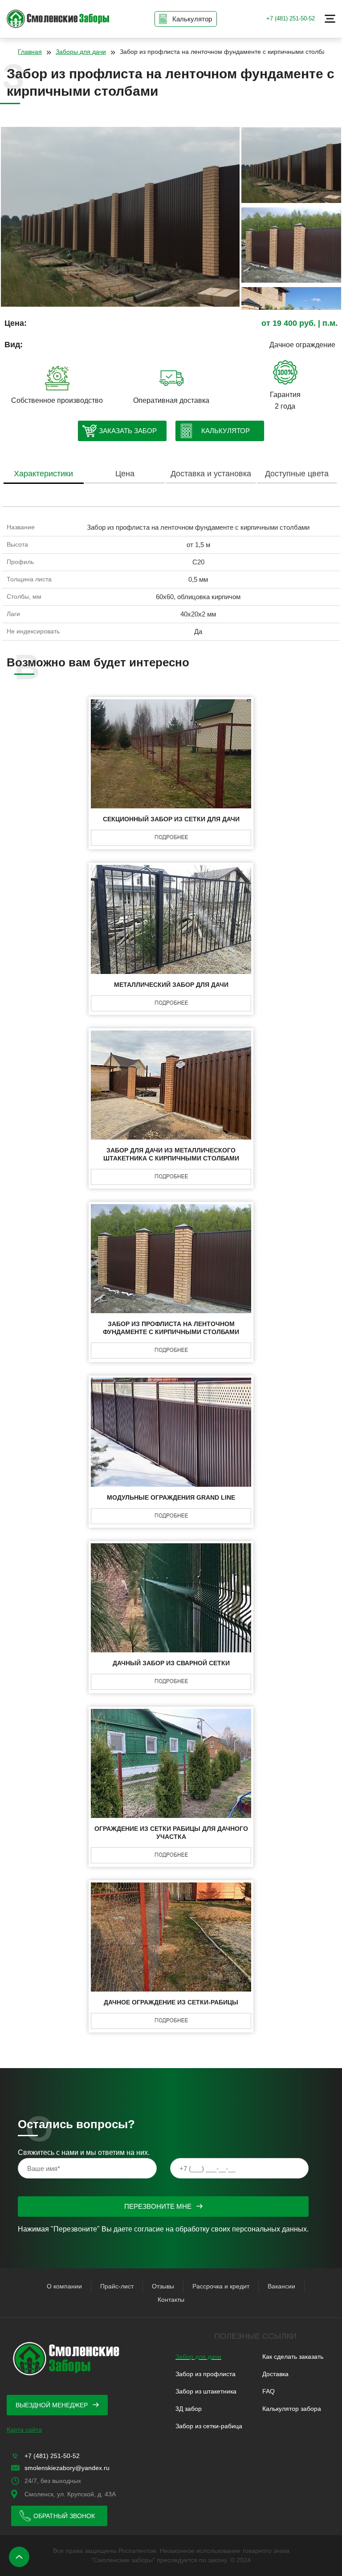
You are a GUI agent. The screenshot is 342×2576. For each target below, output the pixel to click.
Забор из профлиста (206, 2374)
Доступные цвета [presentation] (297, 474)
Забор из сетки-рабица (209, 2426)
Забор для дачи (198, 2357)
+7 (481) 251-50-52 (291, 18)
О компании (64, 2286)
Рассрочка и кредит (221, 2286)
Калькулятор (226, 431)
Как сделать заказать (293, 2357)
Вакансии (281, 2286)
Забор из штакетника (206, 2391)
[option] (120, 219)
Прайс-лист (117, 2286)
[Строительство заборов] (58, 19)
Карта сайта (24, 2430)
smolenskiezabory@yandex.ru (67, 2468)
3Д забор (189, 2409)
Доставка (275, 2374)
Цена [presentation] (125, 474)
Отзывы (163, 2286)
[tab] (43, 474)
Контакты (171, 2300)
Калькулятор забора (292, 2409)
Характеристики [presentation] (43, 474)
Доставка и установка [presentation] (211, 474)
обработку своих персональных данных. (242, 2229)
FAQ (269, 2391)
